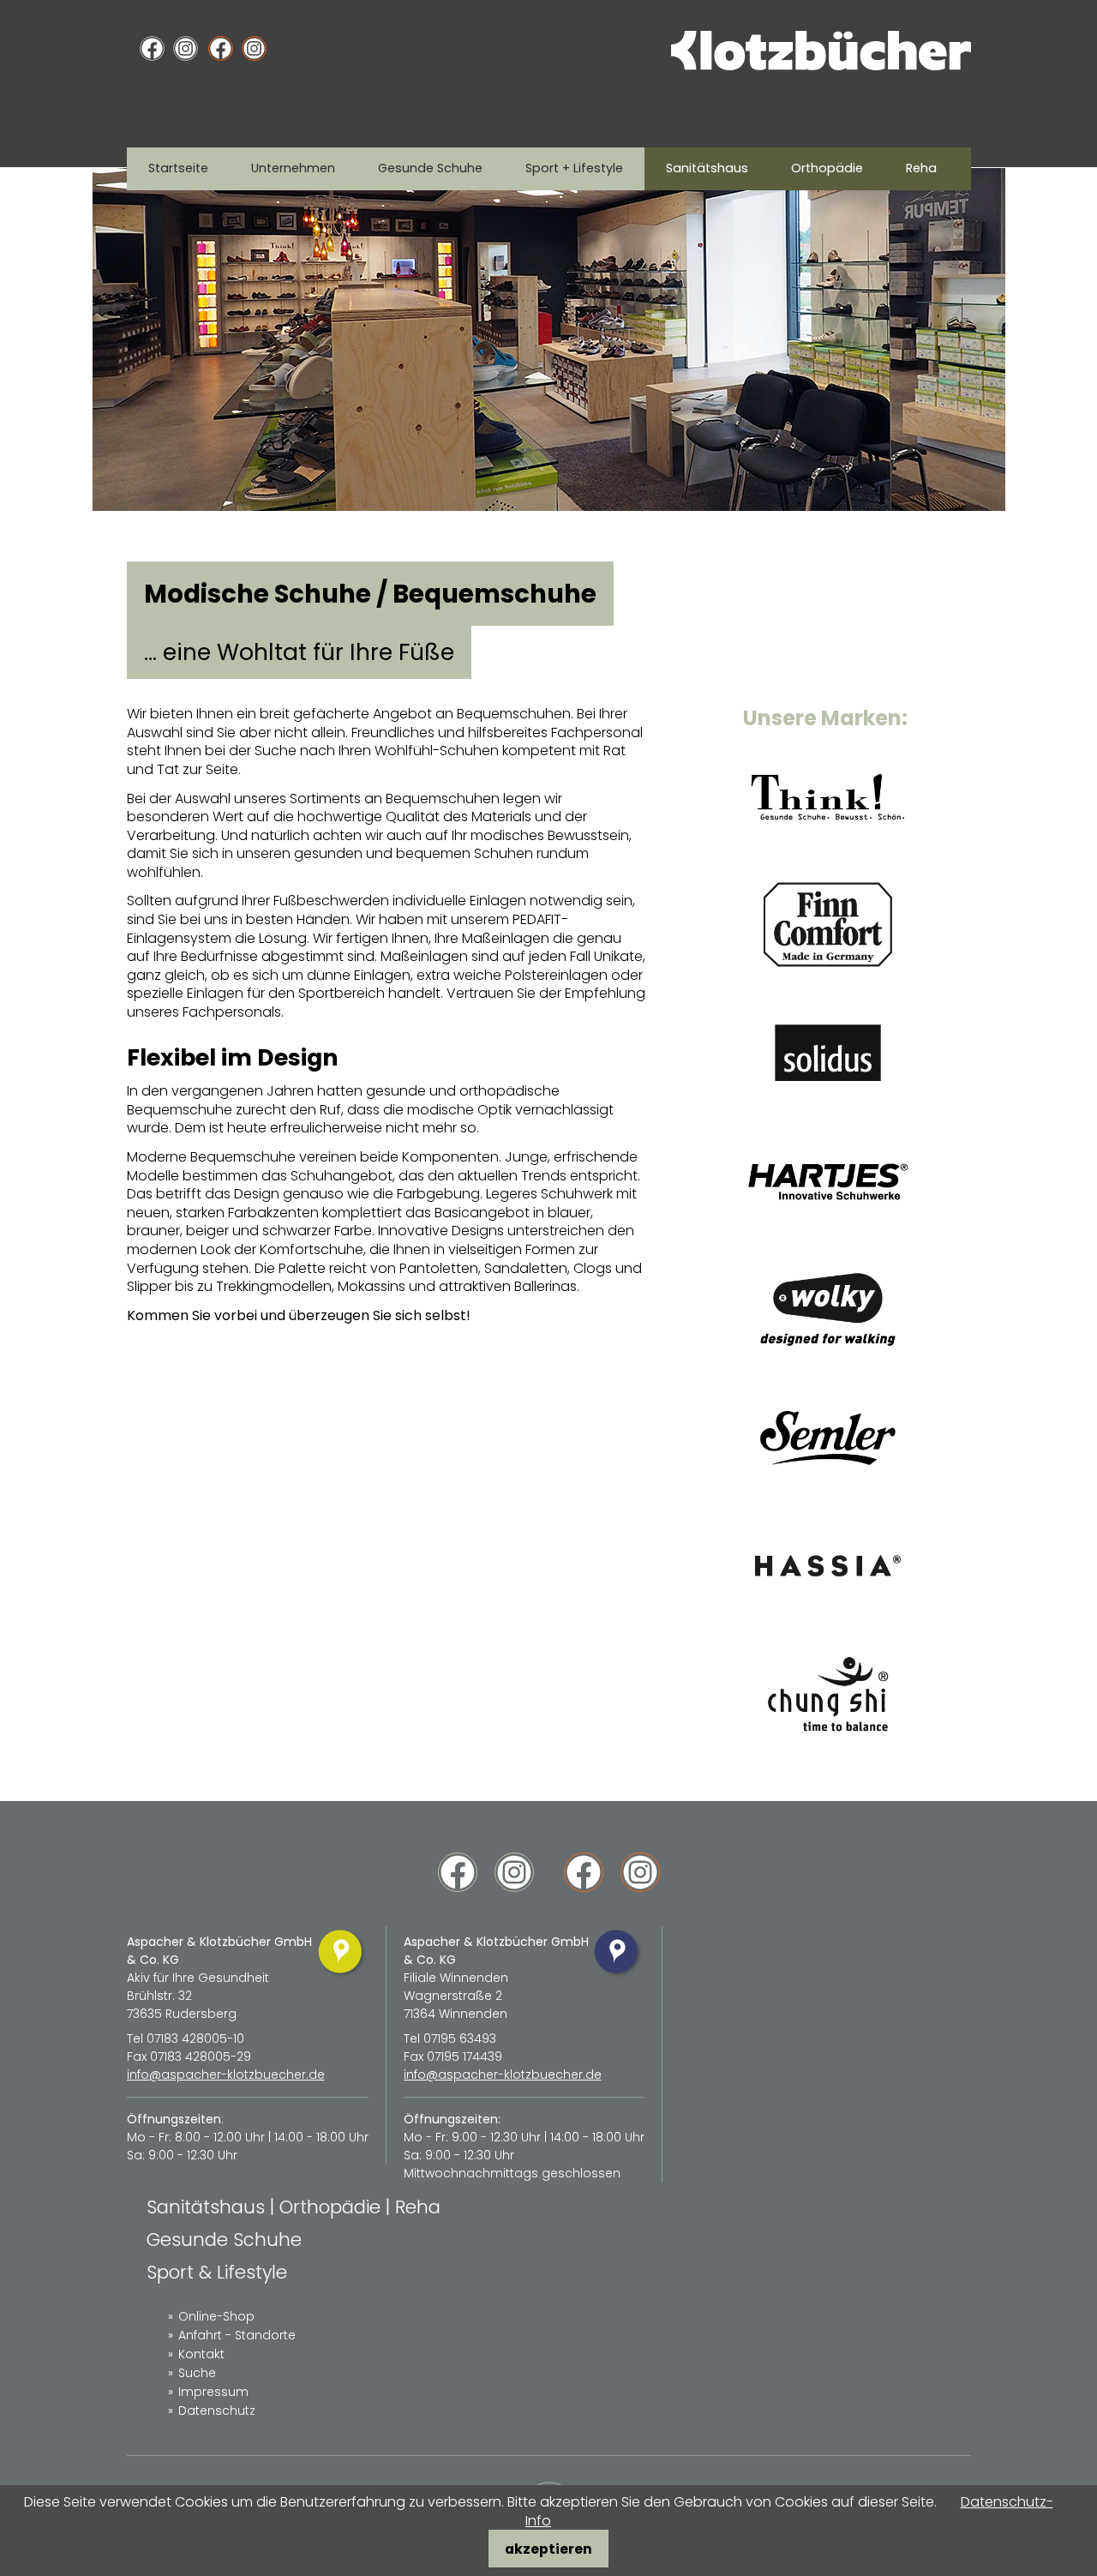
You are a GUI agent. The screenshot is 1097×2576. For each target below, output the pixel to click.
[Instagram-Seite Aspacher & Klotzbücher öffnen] (186, 49)
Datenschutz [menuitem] (217, 2411)
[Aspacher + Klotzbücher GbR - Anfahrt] (342, 1976)
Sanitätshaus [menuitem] (707, 168)
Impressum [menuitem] (213, 2392)
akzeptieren (548, 2549)
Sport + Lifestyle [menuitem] (574, 168)
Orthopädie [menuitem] (827, 168)
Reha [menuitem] (921, 168)
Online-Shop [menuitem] (216, 2316)
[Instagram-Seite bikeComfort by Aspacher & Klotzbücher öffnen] (254, 49)
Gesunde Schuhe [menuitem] (430, 168)
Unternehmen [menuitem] (293, 168)
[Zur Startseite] (821, 66)
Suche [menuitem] (197, 2373)
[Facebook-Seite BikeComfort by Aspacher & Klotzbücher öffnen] (221, 49)
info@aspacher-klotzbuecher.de (226, 2075)
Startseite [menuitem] (178, 168)
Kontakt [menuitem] (201, 2354)
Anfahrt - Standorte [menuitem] (237, 2335)
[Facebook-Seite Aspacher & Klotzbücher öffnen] (152, 49)
